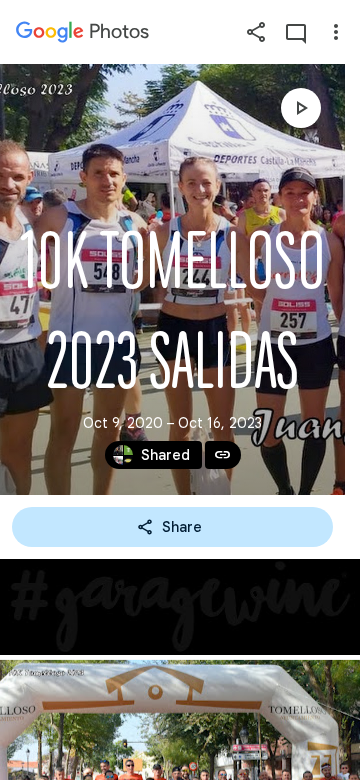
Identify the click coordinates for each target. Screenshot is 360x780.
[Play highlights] (301, 108)
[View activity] (296, 32)
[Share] (256, 32)
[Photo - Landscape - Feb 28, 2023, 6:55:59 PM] (180, 607)
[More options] (336, 32)
